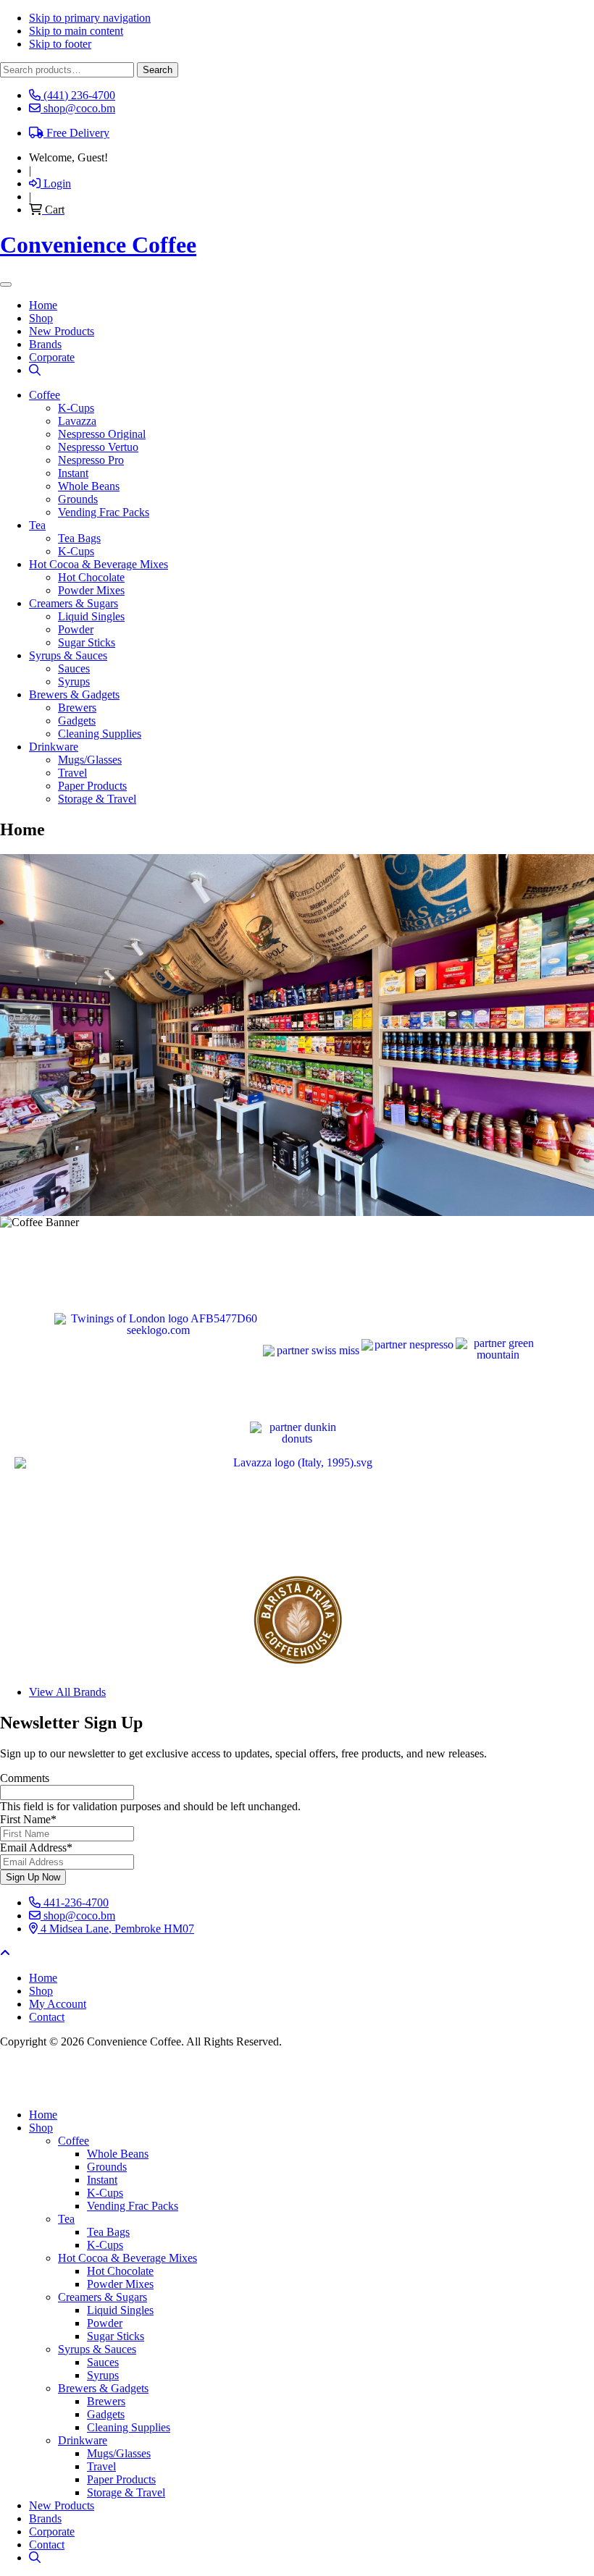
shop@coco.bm (78, 1916)
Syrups (74, 681)
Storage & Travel (97, 799)
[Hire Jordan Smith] (297, 2078)
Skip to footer (60, 44)
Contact (47, 2545)
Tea (37, 525)
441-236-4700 (75, 1903)
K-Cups (76, 408)
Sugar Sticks (87, 642)
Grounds (78, 499)
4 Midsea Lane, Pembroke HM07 (116, 1929)
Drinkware (54, 747)
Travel (72, 773)
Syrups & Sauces (68, 655)
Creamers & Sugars (74, 603)
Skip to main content (76, 31)
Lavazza (77, 421)
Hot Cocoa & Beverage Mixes (99, 564)
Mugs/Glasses (90, 760)
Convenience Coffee (98, 245)
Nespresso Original (102, 434)
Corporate (52, 2531)
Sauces (74, 668)
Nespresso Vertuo (98, 447)
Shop (41, 2128)
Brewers (77, 708)
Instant (73, 473)
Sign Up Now (33, 1877)
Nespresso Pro (91, 460)
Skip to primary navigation (90, 18)
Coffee (45, 395)
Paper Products (92, 786)
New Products (62, 2505)
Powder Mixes (91, 590)
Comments (25, 1778)
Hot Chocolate (91, 577)
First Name (28, 1819)
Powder (76, 629)
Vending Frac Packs (104, 512)
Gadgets (77, 721)
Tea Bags (79, 538)
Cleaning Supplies (100, 734)
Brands (45, 2518)
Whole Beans (89, 486)
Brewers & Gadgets (74, 694)
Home (43, 2115)
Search (158, 70)
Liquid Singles (91, 616)
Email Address (36, 1847)
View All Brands (67, 1692)
